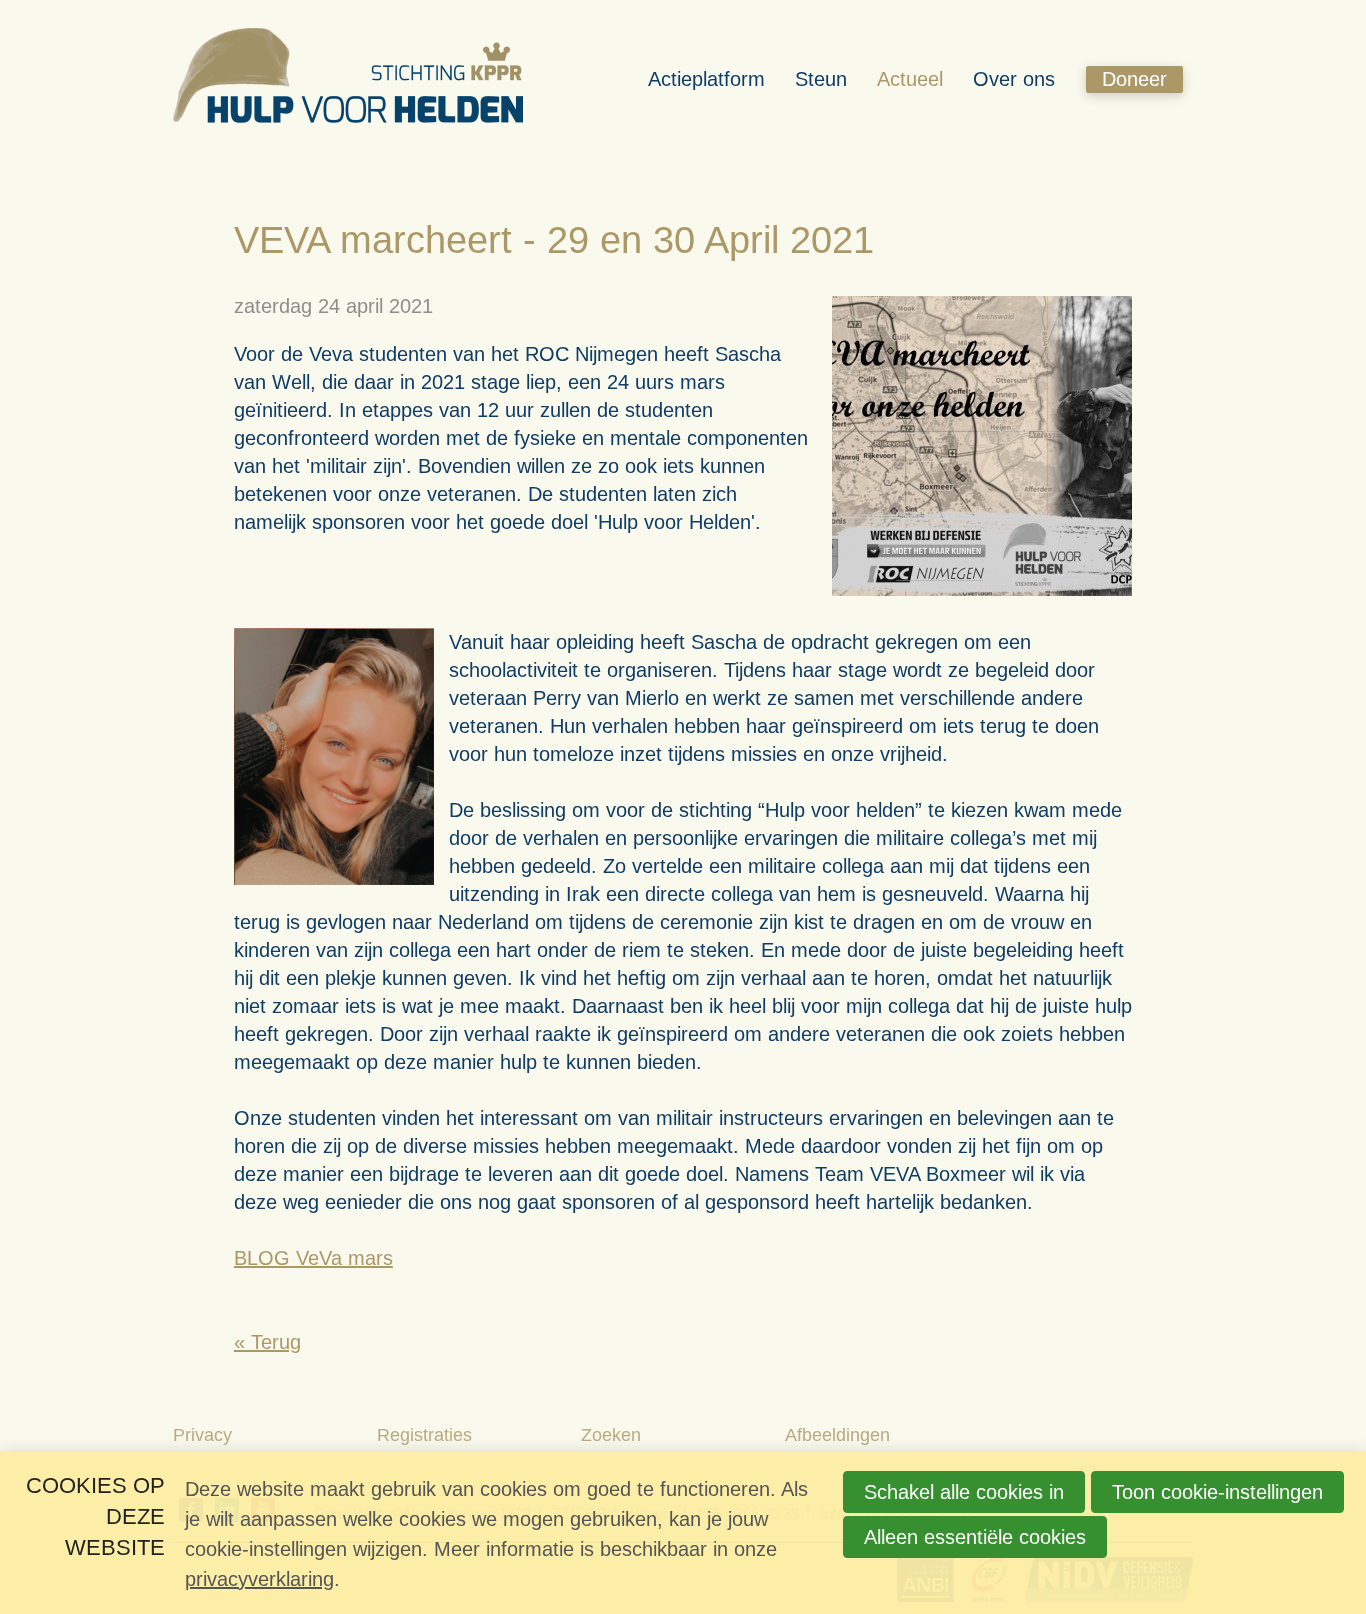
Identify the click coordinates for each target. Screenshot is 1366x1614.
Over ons (1014, 79)
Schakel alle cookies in (964, 1492)
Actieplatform (706, 79)
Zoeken (611, 1435)
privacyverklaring (259, 1579)
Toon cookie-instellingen (1217, 1492)
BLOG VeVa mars (313, 1258)
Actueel (910, 79)
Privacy (202, 1435)
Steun (821, 79)
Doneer (1134, 79)
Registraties (424, 1435)
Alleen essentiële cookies (975, 1537)
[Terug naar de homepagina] (348, 79)
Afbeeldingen (837, 1435)
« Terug (267, 1342)
